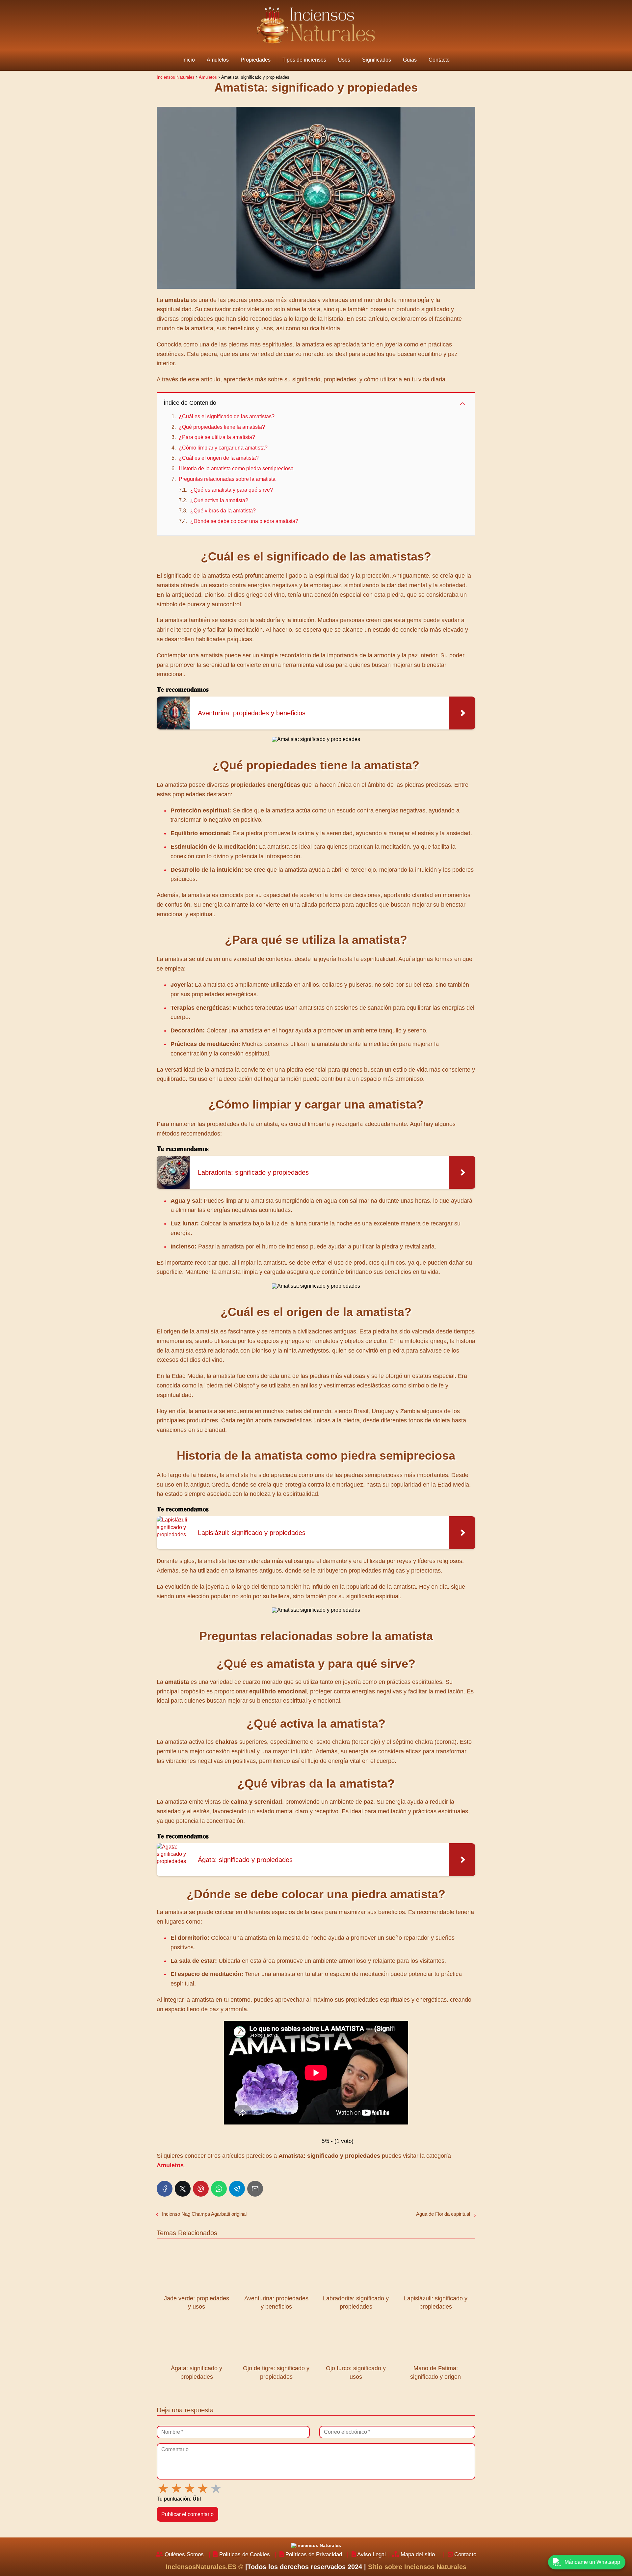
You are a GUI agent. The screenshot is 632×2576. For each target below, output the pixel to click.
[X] (183, 2189)
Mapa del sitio (418, 2554)
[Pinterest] (201, 2189)
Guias (410, 60)
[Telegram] (237, 2189)
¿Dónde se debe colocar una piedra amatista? (244, 521)
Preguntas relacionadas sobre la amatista (227, 479)
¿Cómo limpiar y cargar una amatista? (223, 448)
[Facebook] (165, 2189)
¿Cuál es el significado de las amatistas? (227, 416)
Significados (377, 60)
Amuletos (218, 60)
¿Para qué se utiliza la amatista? (217, 437)
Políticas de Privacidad (314, 2554)
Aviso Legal (371, 2554)
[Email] (255, 2189)
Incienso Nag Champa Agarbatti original (204, 2214)
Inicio (189, 60)
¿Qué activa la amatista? (219, 500)
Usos (344, 60)
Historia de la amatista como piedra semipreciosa (236, 468)
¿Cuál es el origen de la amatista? (219, 458)
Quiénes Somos (184, 2554)
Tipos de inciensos (304, 60)
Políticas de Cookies (245, 2554)
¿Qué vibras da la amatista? (223, 511)
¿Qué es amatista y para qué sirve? (232, 490)
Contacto (439, 60)
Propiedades (256, 60)
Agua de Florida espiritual (443, 2214)
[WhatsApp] (219, 2189)
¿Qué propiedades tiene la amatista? (222, 427)
